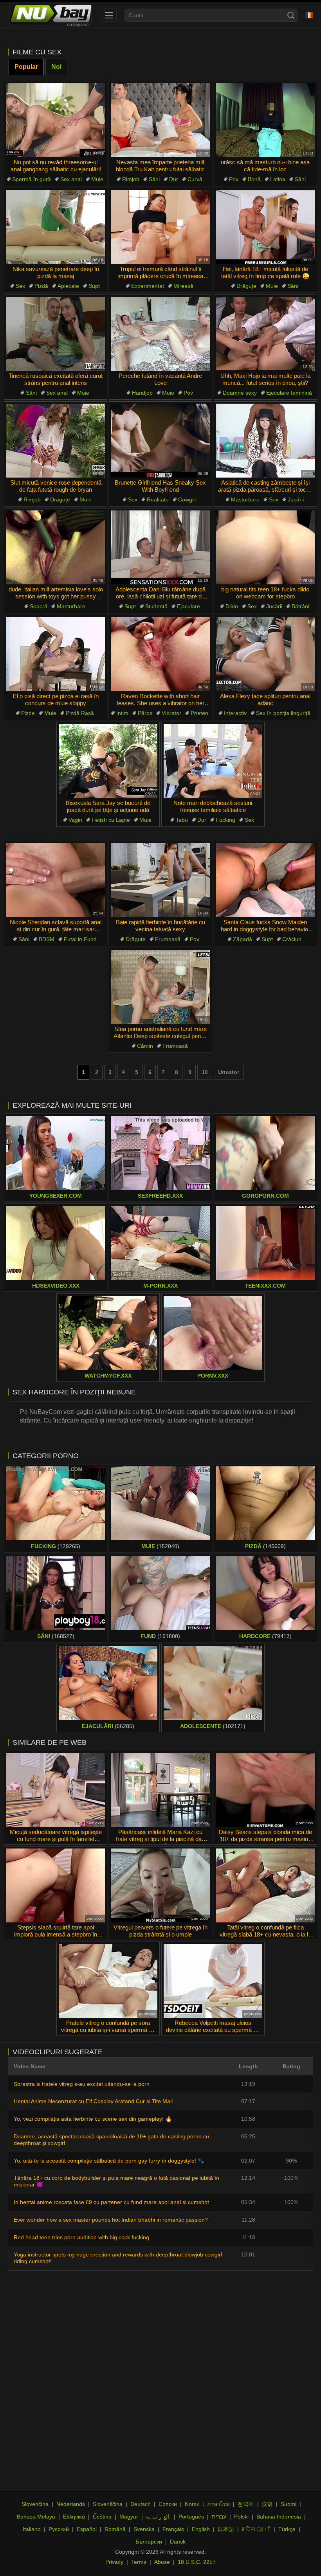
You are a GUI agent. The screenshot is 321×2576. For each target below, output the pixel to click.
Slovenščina (108, 2504)
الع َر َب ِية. (158, 2517)
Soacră (39, 606)
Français (173, 2529)
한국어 (246, 2504)
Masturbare (245, 499)
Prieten (199, 713)
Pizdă (41, 286)
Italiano (32, 2529)
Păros (145, 713)
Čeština (102, 2517)
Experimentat (148, 286)
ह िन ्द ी (256, 2529)
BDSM (47, 939)
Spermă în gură (32, 179)
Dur (174, 179)
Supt (94, 286)
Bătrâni (300, 606)
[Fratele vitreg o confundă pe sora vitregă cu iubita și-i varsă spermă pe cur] (108, 1981)
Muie (97, 179)
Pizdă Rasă (80, 713)
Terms (139, 2562)
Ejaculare (188, 606)
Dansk (178, 2542)
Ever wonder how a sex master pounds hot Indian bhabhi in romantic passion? (111, 2220)
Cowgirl (187, 499)
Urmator (229, 1072)
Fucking (225, 820)
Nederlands (71, 2504)
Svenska (144, 2529)
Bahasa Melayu (36, 2517)
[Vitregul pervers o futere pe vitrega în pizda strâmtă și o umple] (160, 1885)
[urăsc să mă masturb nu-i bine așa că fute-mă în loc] (265, 120)
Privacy (114, 2562)
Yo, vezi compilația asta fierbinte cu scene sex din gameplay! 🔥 (93, 2119)
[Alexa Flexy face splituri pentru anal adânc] (265, 654)
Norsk (192, 2504)
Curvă (195, 179)
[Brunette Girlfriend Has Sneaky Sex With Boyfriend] (160, 441)
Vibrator (171, 713)
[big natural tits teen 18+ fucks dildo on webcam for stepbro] (265, 547)
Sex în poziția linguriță (283, 713)
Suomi (289, 2504)
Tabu (182, 820)
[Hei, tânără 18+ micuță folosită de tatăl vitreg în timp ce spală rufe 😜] (265, 227)
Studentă (156, 606)
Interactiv (235, 713)
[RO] (309, 15)
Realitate (158, 499)
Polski (241, 2517)
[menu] (109, 15)
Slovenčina (35, 2504)
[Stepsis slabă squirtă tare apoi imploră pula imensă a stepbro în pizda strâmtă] (56, 1885)
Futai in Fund (80, 939)
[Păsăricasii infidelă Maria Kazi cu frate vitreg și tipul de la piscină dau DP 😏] (160, 1790)
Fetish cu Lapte (111, 820)
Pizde (28, 713)
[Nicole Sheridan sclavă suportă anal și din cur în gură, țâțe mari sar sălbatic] (56, 880)
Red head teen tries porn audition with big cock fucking (81, 2237)
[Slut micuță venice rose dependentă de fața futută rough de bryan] (56, 441)
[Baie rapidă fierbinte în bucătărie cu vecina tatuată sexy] (160, 880)
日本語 (226, 2529)
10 (205, 1072)
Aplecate (68, 286)
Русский (59, 2529)
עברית (219, 2517)
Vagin (75, 820)
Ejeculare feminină (289, 393)
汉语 (267, 2504)
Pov (234, 179)
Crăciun (292, 939)
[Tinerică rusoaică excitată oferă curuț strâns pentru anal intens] (56, 334)
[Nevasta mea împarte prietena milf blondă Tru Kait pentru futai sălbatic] (160, 120)
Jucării (296, 499)
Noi (56, 67)
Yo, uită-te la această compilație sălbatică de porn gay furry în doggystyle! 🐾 (109, 2161)
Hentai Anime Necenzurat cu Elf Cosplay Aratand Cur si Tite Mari (94, 2101)
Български (149, 2542)
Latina (278, 179)
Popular (26, 67)
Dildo (232, 606)
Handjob (142, 393)
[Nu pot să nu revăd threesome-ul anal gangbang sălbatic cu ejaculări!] (56, 120)
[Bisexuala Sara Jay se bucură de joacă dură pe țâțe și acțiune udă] (108, 761)
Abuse (162, 2562)
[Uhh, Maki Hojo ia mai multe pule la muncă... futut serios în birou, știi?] (265, 334)
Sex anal (71, 179)
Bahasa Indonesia (279, 2517)
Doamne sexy (240, 393)
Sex (20, 286)
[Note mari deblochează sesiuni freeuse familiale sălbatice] (213, 761)
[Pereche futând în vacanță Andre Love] (160, 334)
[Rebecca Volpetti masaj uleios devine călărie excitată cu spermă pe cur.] (213, 1981)
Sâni (154, 179)
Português (191, 2517)
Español (87, 2529)
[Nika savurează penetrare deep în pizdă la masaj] (56, 227)
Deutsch (141, 2504)
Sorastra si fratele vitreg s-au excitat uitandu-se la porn (82, 2084)
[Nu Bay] (50, 15)
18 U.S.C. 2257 (197, 2562)
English (201, 2529)
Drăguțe (246, 286)
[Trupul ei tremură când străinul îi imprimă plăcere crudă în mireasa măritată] (160, 227)
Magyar (129, 2517)
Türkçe (287, 2529)
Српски (168, 2504)
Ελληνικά (74, 2517)
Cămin (145, 1046)
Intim (122, 713)
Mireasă (183, 286)
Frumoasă (168, 939)
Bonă (254, 179)
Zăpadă (243, 939)
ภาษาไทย (218, 2504)
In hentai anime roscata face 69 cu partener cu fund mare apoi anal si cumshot (111, 2202)
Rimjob (131, 179)
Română (115, 2529)
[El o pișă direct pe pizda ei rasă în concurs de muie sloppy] (56, 654)
